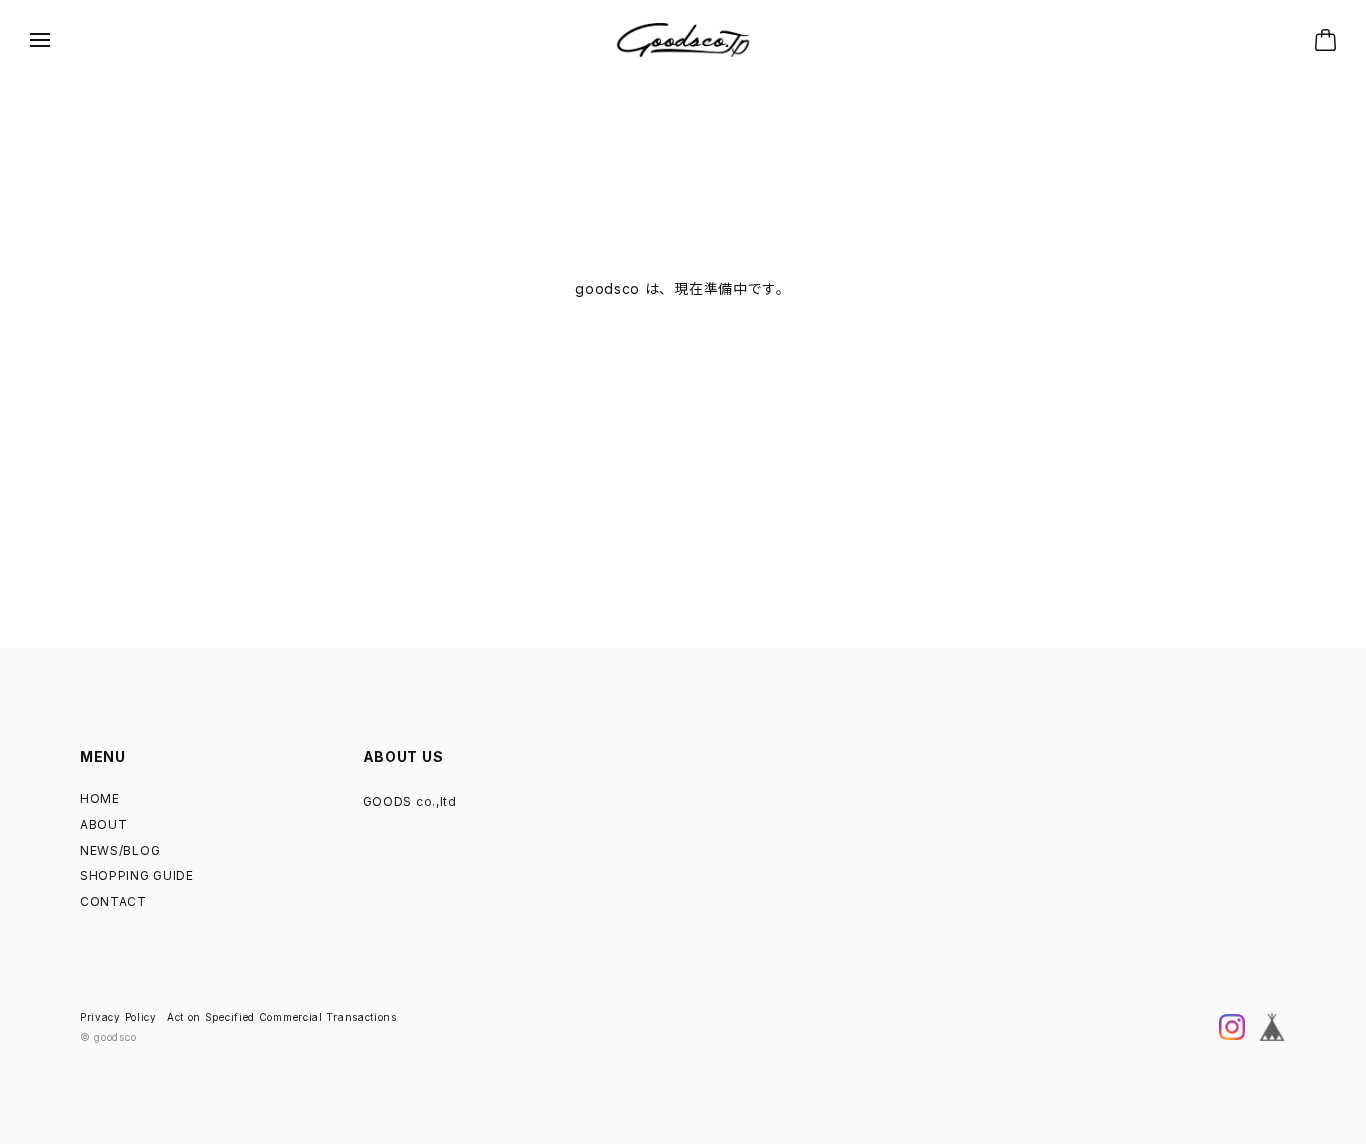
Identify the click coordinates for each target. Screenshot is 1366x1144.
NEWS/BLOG (120, 850)
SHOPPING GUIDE (137, 875)
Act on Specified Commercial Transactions (282, 1017)
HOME (100, 798)
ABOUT (104, 824)
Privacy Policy (118, 1017)
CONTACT (113, 901)
